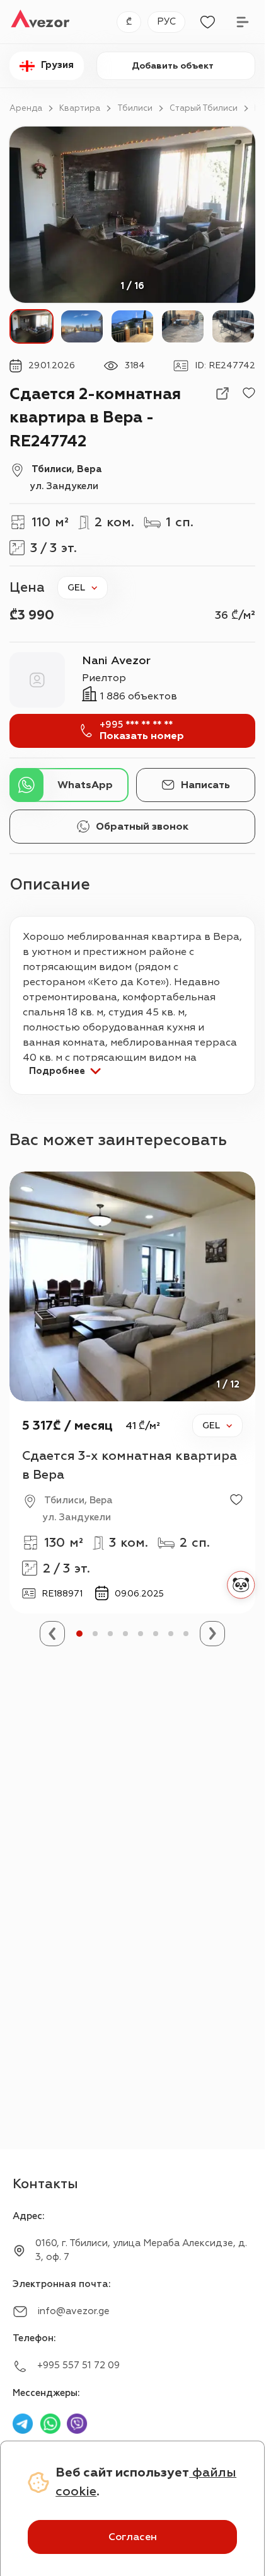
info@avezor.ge (73, 2311)
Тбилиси (135, 108)
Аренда (26, 108)
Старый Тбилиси (204, 108)
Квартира (80, 108)
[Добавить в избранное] (249, 393)
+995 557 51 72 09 (78, 2365)
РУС (166, 22)
